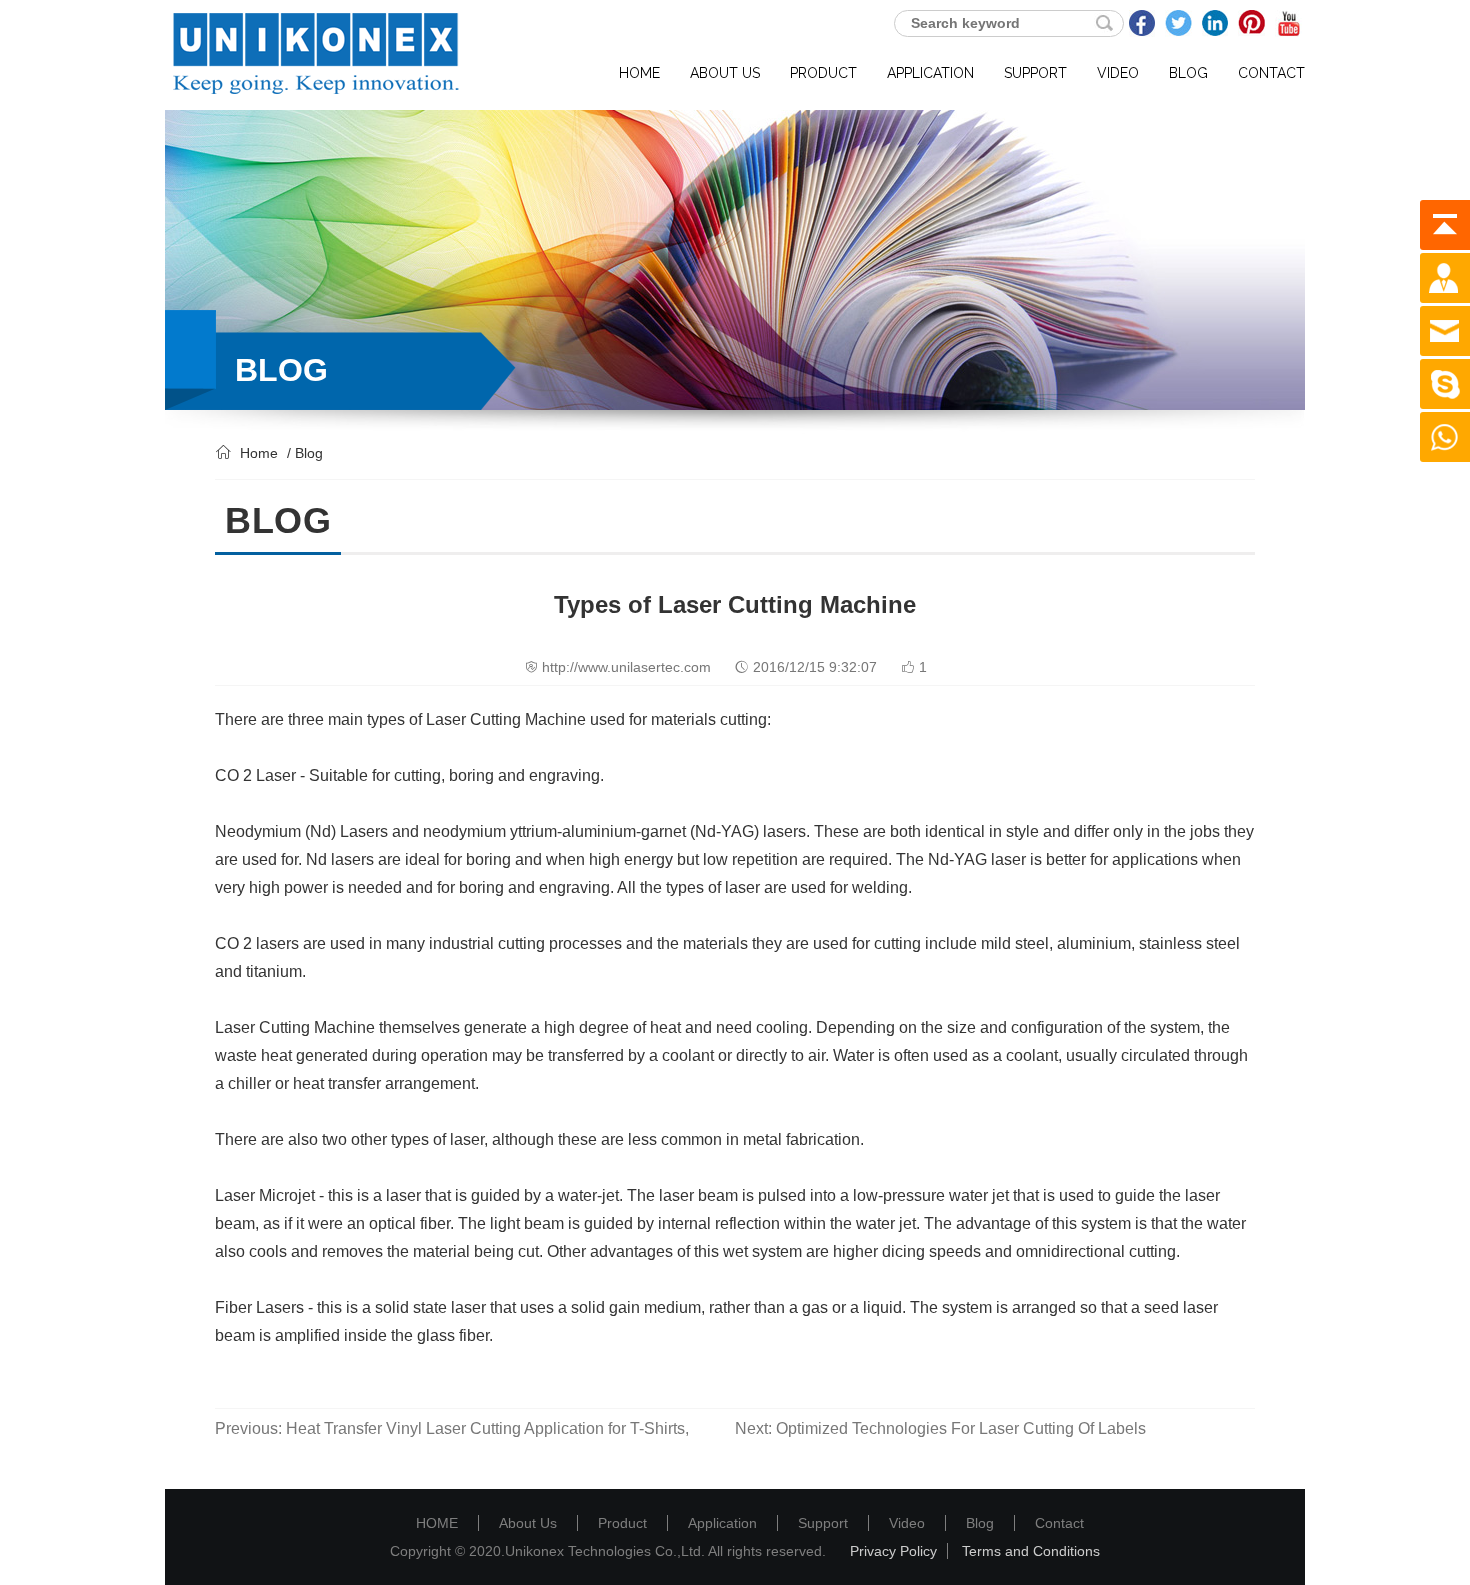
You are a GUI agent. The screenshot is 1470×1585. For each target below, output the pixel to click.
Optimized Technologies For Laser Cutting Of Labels (961, 1428)
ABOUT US (725, 73)
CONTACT (1271, 73)
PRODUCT (823, 73)
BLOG (1188, 73)
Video (907, 1523)
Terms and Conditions (1031, 1551)
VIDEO (1118, 73)
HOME (639, 73)
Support (823, 1523)
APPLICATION (930, 73)
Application (722, 1523)
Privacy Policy (893, 1551)
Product (622, 1523)
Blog (980, 1523)
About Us (528, 1523)
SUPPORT (1035, 73)
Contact (1059, 1523)
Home (259, 453)
